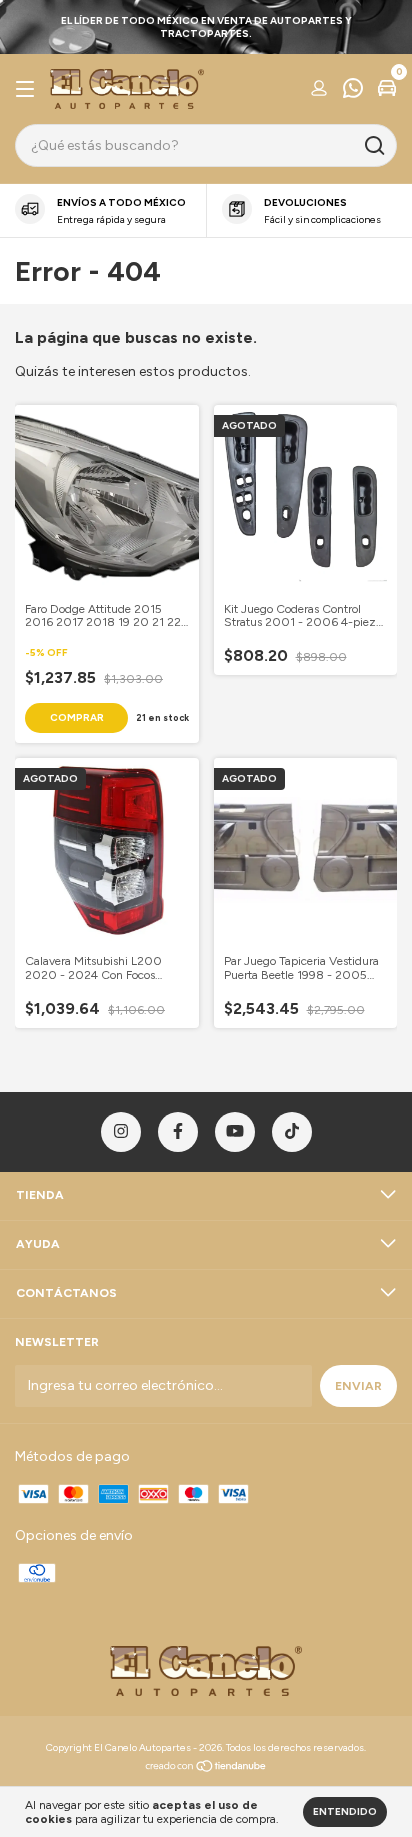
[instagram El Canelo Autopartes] (121, 1132)
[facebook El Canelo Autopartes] (178, 1132)
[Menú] (28, 90)
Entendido (345, 1811)
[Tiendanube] (206, 1768)
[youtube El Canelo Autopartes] (235, 1132)
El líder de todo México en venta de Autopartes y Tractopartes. (206, 27)
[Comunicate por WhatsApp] (353, 91)
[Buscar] (373, 146)
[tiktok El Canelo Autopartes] (292, 1132)
